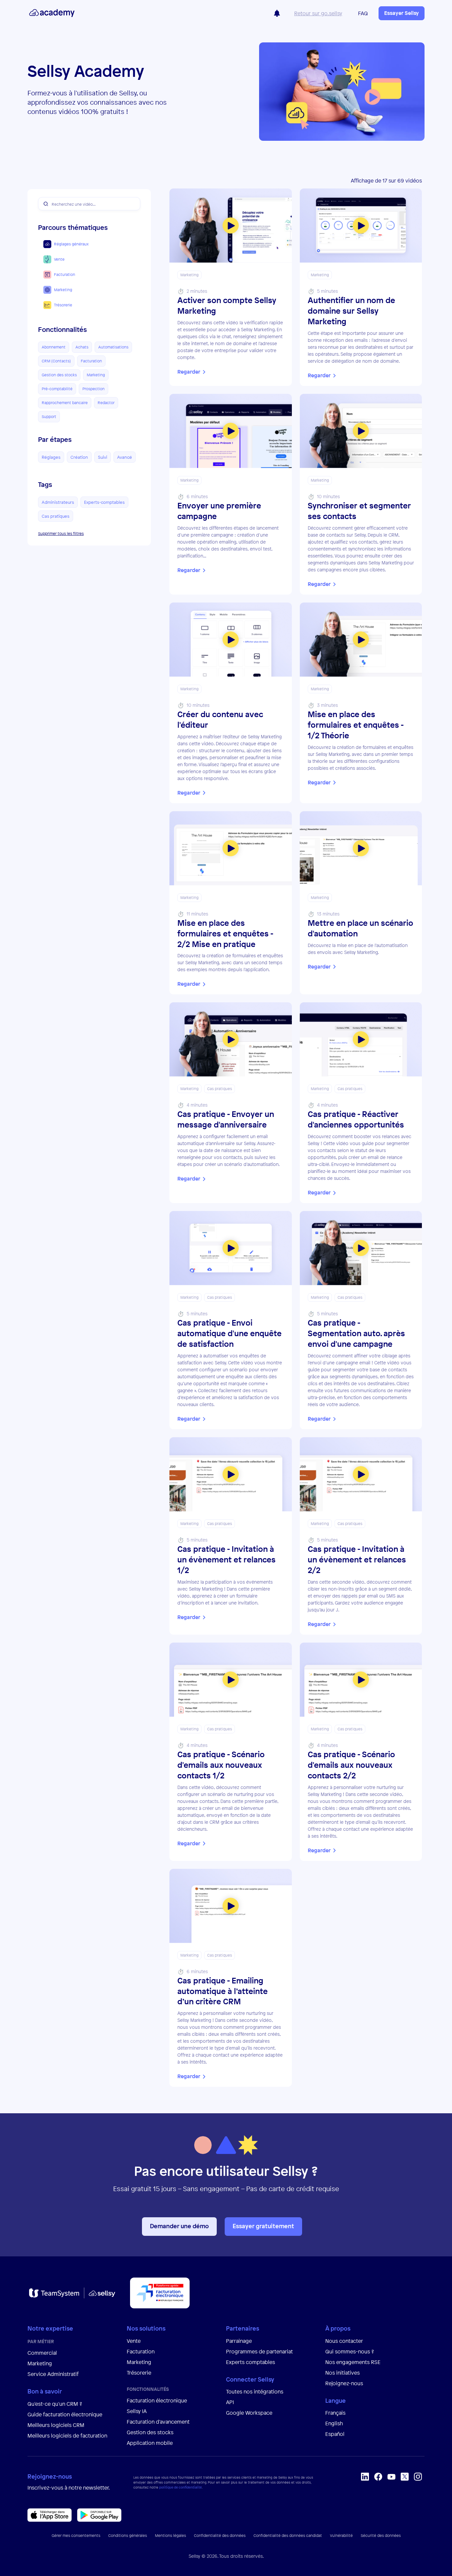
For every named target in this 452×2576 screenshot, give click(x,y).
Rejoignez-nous (344, 2383)
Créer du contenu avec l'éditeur (220, 720)
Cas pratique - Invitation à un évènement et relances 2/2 (357, 1560)
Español (335, 2434)
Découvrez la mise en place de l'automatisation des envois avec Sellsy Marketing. (358, 949)
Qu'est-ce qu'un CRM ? (55, 2404)
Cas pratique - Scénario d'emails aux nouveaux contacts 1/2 (221, 1765)
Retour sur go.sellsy (318, 13)
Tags (45, 485)
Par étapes (55, 440)
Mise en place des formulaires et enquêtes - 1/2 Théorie (356, 725)
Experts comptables (251, 2362)
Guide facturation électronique (65, 2414)
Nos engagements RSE (353, 2362)
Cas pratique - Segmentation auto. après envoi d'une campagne (356, 1333)
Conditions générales (128, 2536)
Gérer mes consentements (76, 2536)
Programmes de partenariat (259, 2351)
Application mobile (150, 2443)
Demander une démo (179, 2226)
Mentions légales (170, 2536)
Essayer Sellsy (402, 13)
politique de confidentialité (181, 2487)
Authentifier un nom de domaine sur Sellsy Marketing (351, 311)
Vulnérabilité (341, 2536)
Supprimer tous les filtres (61, 534)
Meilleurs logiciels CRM (56, 2425)
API (230, 2402)
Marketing (40, 2363)
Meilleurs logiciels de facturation (67, 2436)
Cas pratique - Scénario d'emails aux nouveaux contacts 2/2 (351, 1765)
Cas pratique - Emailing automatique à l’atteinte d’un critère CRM (223, 1991)
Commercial (42, 2353)
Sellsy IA (137, 2411)
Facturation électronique (157, 2400)
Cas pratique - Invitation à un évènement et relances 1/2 (226, 1560)
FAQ (363, 13)
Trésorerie (139, 2373)
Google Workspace (249, 2413)
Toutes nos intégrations (255, 2392)
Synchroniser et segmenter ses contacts (359, 511)
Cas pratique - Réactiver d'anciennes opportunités (356, 1119)
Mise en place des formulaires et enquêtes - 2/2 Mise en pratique (225, 934)
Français (335, 2413)
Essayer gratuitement (263, 2226)
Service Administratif (53, 2374)
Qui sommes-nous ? (350, 2351)
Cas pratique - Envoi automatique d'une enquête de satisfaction (229, 1333)
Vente (134, 2341)
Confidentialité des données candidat (288, 2536)
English (334, 2423)
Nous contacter (344, 2341)
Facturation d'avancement (158, 2422)
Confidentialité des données (220, 2536)
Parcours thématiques (73, 228)
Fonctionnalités (63, 330)
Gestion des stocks (150, 2432)
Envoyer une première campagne (219, 511)
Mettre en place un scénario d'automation (361, 928)
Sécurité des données (381, 2536)
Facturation (141, 2351)
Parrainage (239, 2341)
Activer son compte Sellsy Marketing (227, 306)
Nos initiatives (342, 2373)
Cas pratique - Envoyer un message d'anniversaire (226, 1119)
